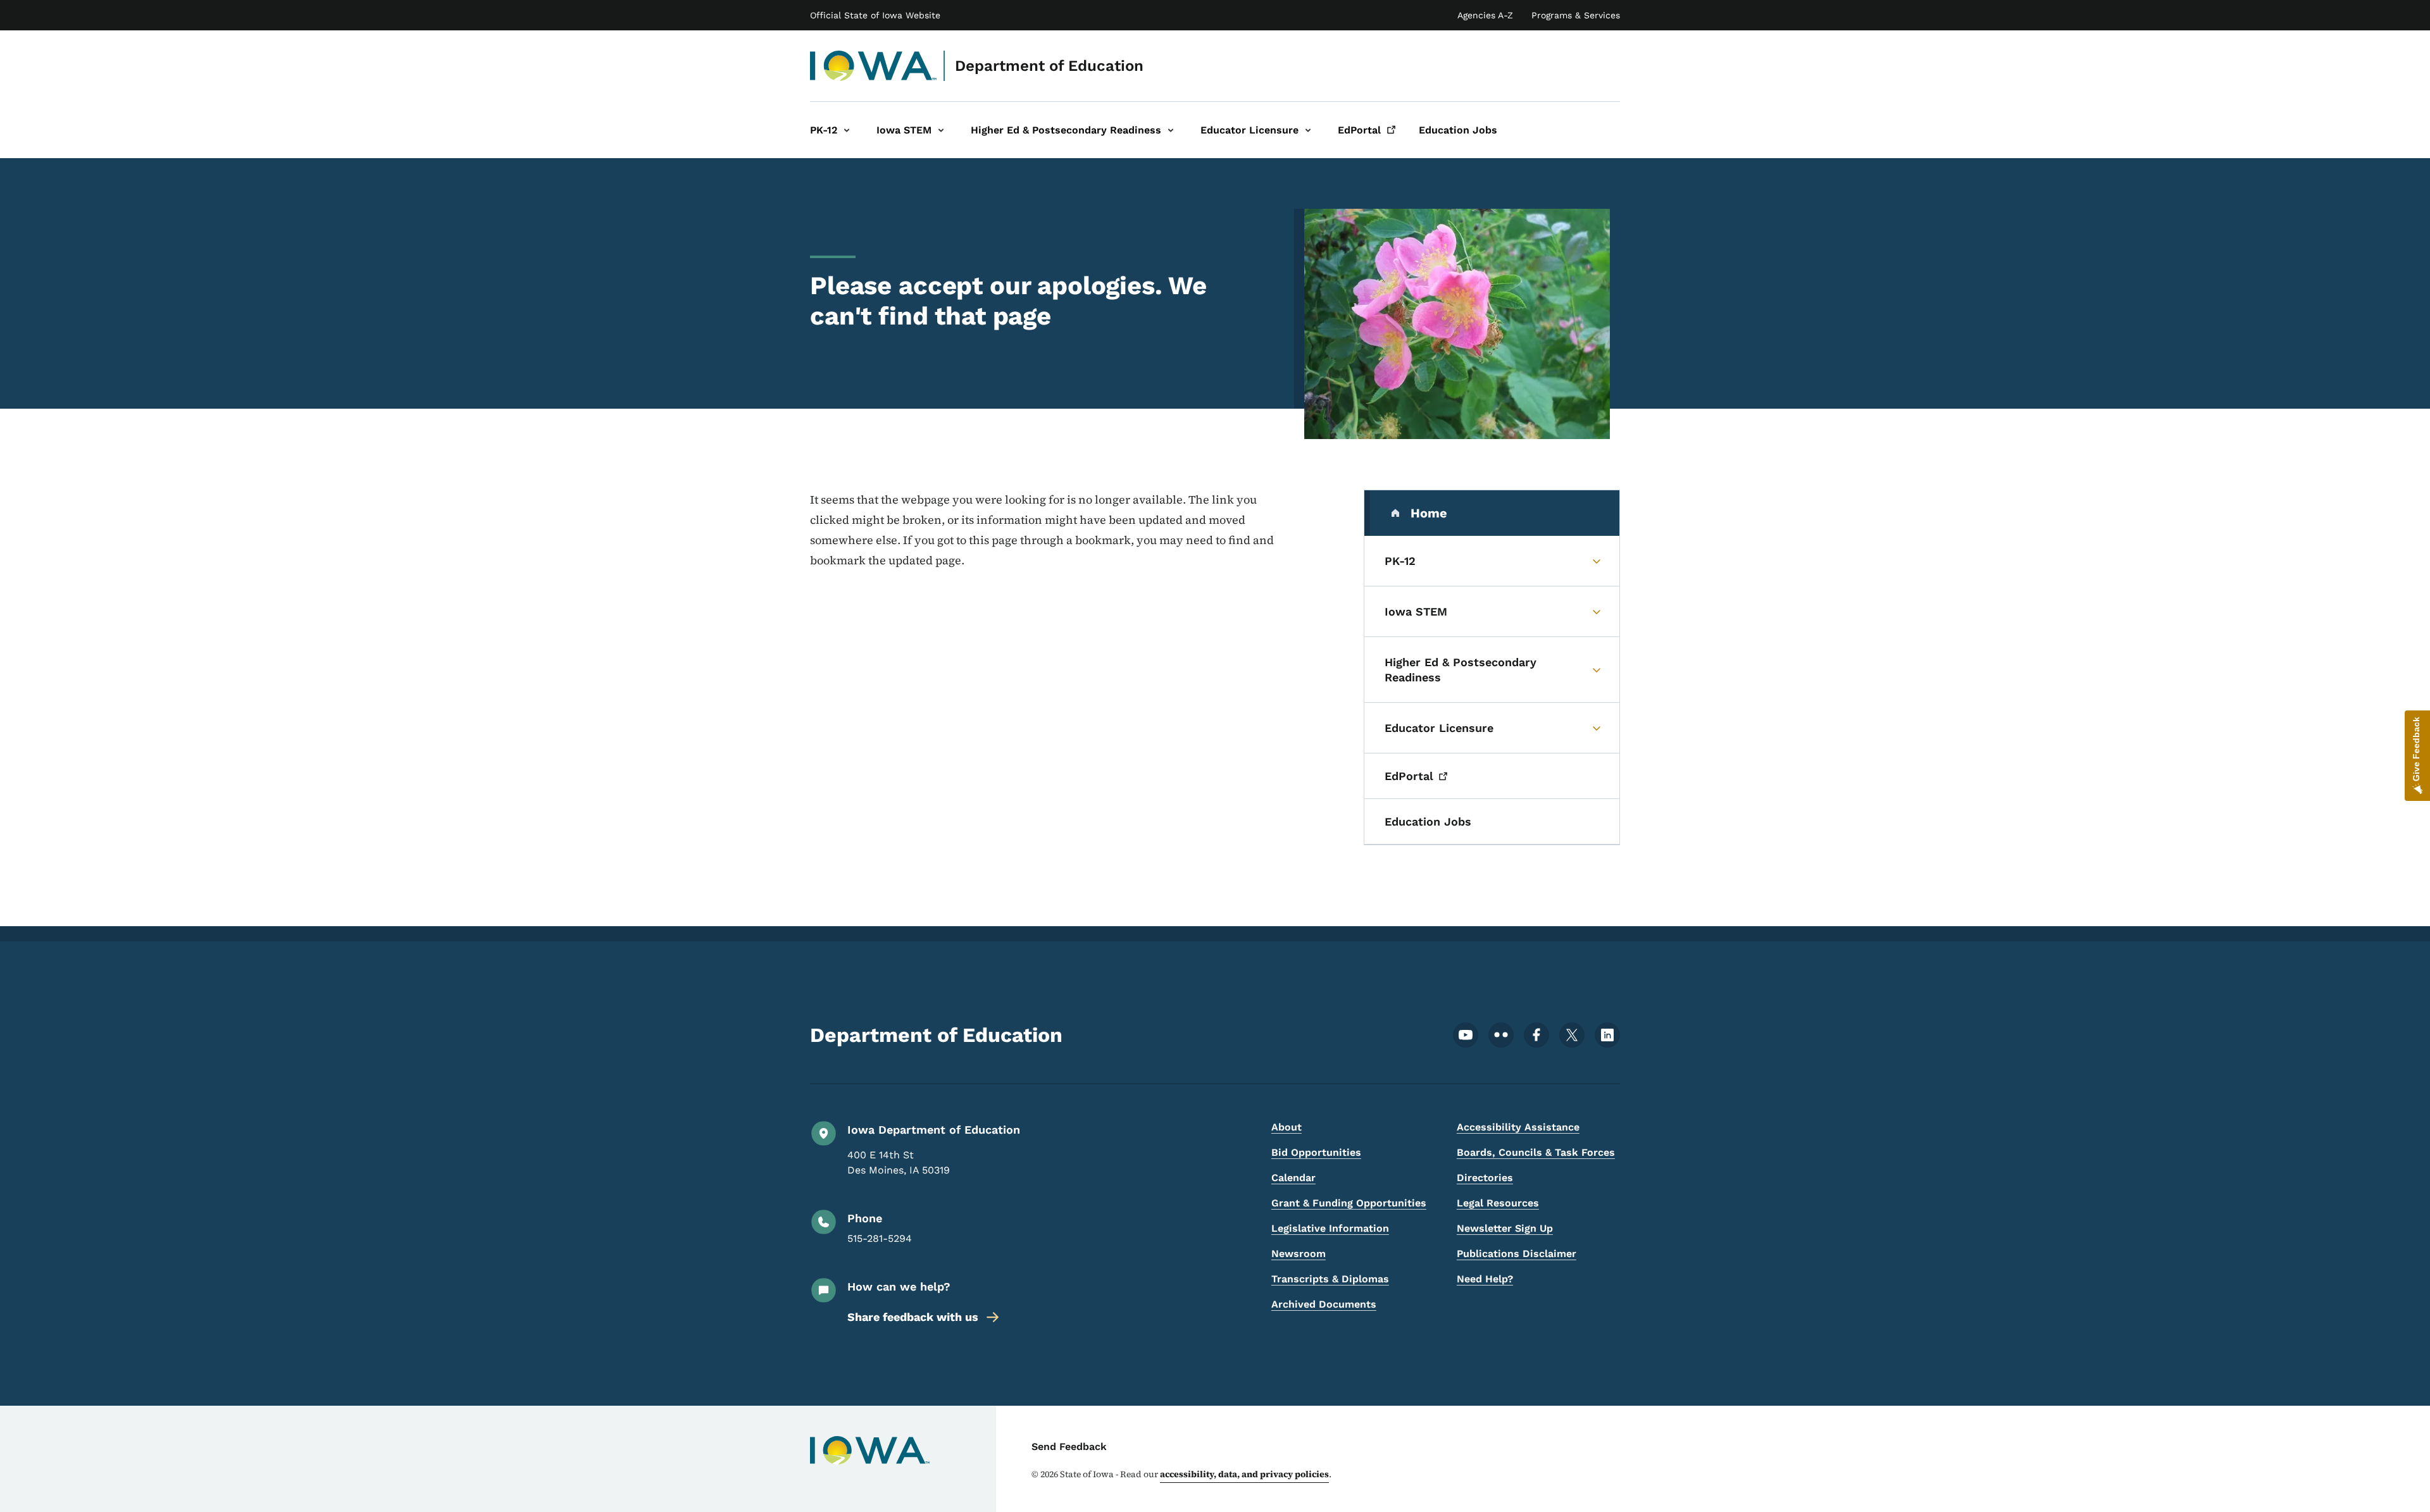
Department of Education (1049, 66)
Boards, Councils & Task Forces (1536, 1152)
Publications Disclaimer (1517, 1254)
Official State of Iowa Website (875, 15)
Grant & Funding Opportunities (1349, 1203)
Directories (1485, 1178)
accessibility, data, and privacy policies (1244, 1474)
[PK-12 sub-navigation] (847, 130)
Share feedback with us (913, 1317)
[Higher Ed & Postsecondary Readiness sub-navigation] (1171, 130)
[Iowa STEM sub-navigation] (941, 130)
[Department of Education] (874, 66)
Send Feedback (1069, 1447)
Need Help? (1485, 1279)
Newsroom (1299, 1254)
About (1287, 1127)
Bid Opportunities (1316, 1152)
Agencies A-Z (1485, 15)
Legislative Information (1330, 1228)
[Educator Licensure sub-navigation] (1308, 130)
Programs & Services (1576, 15)
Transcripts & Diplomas (1330, 1279)
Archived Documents (1324, 1304)
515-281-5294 (880, 1238)
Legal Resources (1498, 1203)
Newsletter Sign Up (1505, 1228)
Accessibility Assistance (1518, 1127)
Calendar (1293, 1178)
